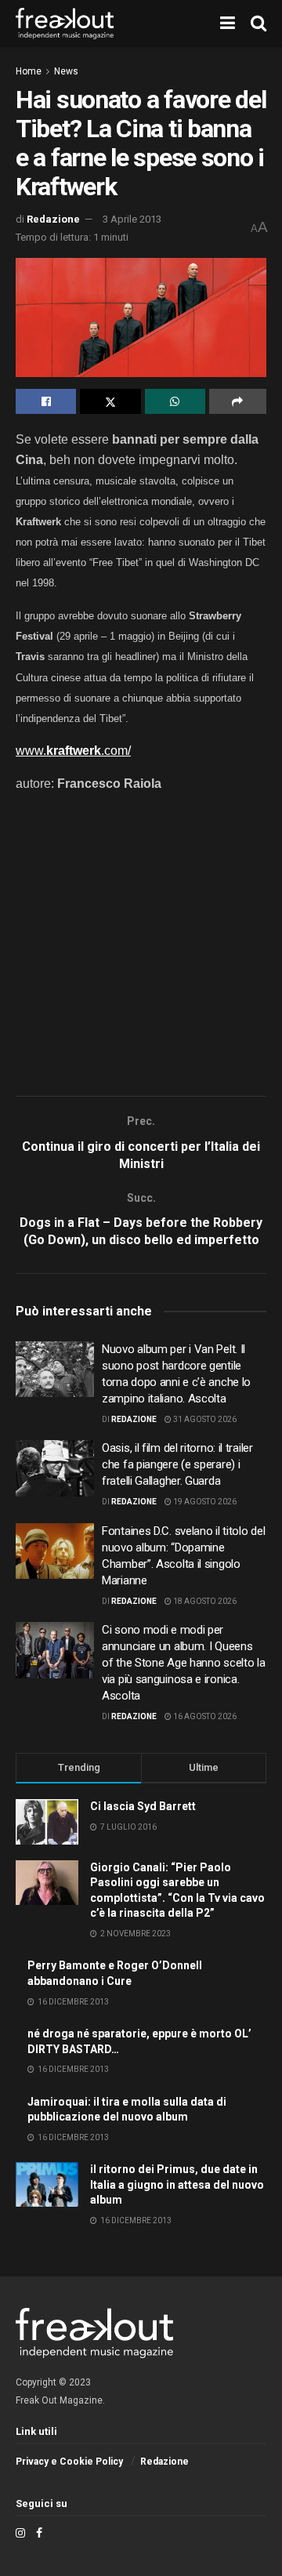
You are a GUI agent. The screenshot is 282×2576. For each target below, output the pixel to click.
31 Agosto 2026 (204, 1419)
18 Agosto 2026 (204, 1601)
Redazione (53, 219)
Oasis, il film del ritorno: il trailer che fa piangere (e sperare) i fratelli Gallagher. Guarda (177, 1464)
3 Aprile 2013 (132, 219)
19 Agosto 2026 (204, 1502)
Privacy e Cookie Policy (69, 2462)
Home (29, 71)
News (66, 71)
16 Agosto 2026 (204, 1716)
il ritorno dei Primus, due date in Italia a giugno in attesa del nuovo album (177, 2184)
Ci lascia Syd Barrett (143, 1806)
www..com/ (73, 751)
